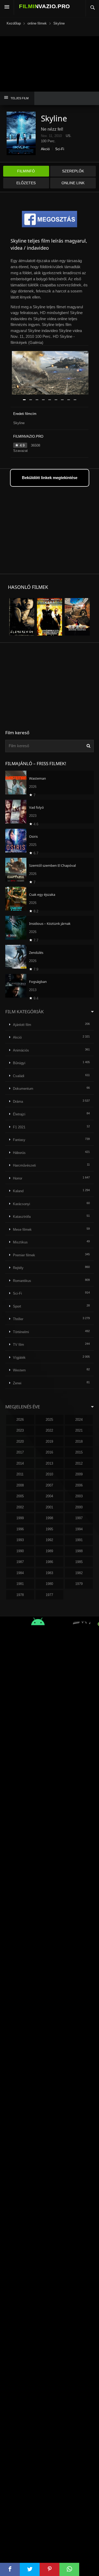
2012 (79, 1463)
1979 (79, 1584)
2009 (79, 1474)
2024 (79, 1420)
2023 (20, 1430)
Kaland (18, 1191)
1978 (20, 1595)
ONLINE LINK (73, 183)
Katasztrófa (22, 1217)
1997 (79, 1518)
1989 (49, 1551)
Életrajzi (19, 1114)
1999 (20, 1518)
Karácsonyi (22, 1204)
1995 (49, 1529)
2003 (79, 1496)
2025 (49, 1420)
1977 (49, 1595)
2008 (20, 1485)
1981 (20, 1584)
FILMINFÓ (26, 171)
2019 (49, 1441)
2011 (20, 1474)
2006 (79, 1485)
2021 (79, 1430)
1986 (49, 1562)
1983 (49, 1573)
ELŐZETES (26, 183)
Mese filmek (22, 1230)
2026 (20, 1420)
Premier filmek (24, 1255)
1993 (20, 1540)
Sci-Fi (60, 149)
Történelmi (21, 1332)
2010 (49, 1474)
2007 (49, 1485)
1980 (49, 1584)
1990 (20, 1551)
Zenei (17, 1383)
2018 (79, 1441)
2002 (20, 1507)
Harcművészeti (24, 1165)
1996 (20, 1529)
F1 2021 (19, 1127)
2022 (49, 1430)
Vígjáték (19, 1358)
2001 (49, 1507)
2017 (20, 1452)
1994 (79, 1529)
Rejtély (18, 1268)
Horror (18, 1178)
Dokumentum (23, 1089)
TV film (18, 1345)
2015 (79, 1452)
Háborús (19, 1153)
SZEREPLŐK (73, 171)
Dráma (18, 1102)
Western (19, 1370)
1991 (79, 1540)
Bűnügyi (19, 1063)
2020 (20, 1441)
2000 (79, 1507)
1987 (20, 1562)
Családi (19, 1076)
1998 (49, 1518)
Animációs (21, 1050)
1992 (49, 1540)
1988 (79, 1551)
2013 (49, 1463)
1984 (20, 1573)
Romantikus (22, 1281)
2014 (20, 1463)
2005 (20, 1496)
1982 (79, 1573)
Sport (17, 1306)
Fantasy (19, 1140)
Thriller (18, 1319)
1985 (79, 1562)
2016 (49, 1452)
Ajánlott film (22, 1025)
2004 (49, 1496)
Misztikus (20, 1242)
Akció (45, 149)
